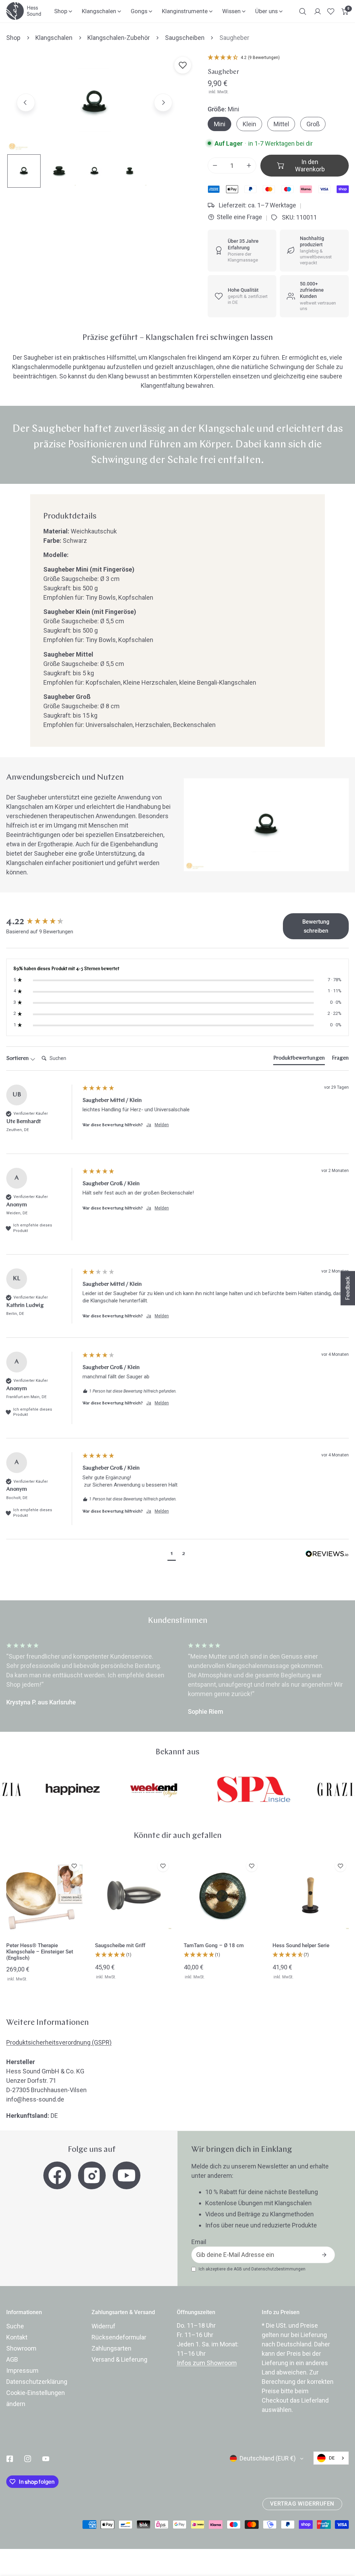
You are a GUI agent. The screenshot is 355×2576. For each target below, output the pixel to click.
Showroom (21, 2348)
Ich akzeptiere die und (252, 2269)
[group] (43, 922)
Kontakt (17, 2337)
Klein (249, 124)
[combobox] (331, 2458)
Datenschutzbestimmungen (278, 2269)
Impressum (22, 2370)
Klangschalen (54, 38)
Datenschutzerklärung (37, 2382)
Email (199, 2242)
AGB (238, 2269)
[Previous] (26, 102)
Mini (220, 124)
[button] (345, 11)
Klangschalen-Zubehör (119, 38)
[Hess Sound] (24, 11)
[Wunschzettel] (331, 11)
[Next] (163, 102)
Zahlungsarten (111, 2348)
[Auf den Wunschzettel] (183, 65)
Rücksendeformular (119, 2337)
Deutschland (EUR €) (268, 2458)
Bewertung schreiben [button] (316, 926)
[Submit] (324, 2255)
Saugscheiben (185, 38)
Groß (313, 124)
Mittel (281, 124)
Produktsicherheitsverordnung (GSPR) (59, 2042)
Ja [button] (149, 1125)
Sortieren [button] (18, 1059)
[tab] (299, 1060)
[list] (94, 102)
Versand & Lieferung (119, 2359)
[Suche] (303, 11)
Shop (13, 38)
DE (332, 2458)
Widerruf (103, 2326)
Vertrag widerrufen (302, 2504)
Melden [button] (162, 1125)
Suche (15, 2326)
